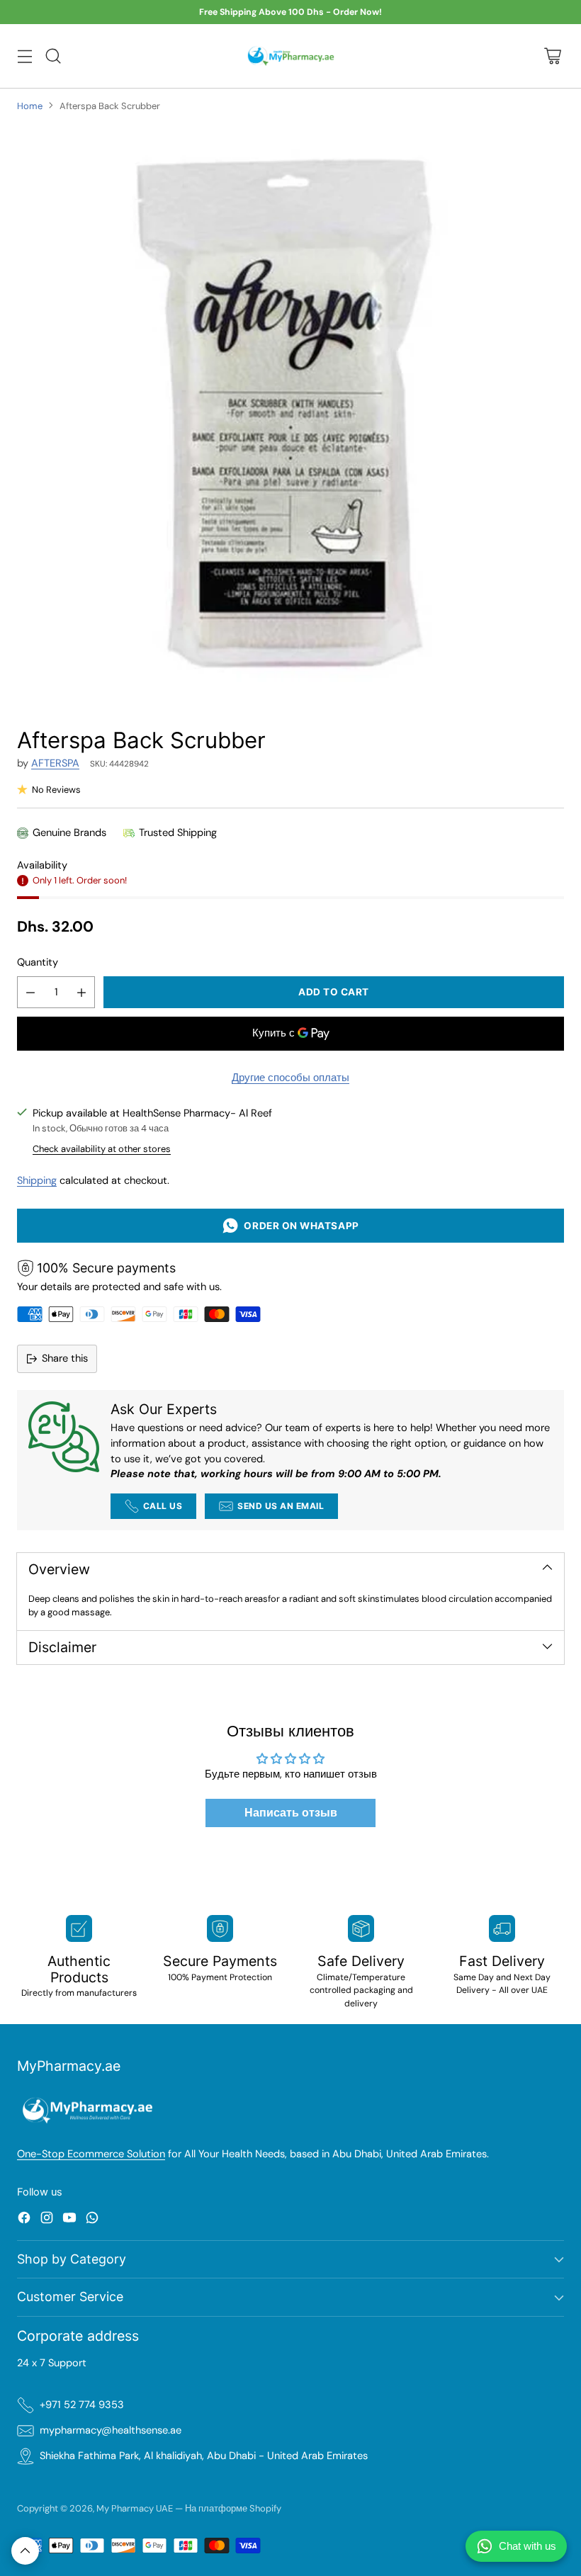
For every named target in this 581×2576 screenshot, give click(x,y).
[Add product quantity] (81, 992)
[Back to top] (25, 2551)
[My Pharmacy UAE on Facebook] (24, 2220)
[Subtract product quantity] (30, 992)
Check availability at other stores (102, 1149)
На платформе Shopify (233, 2508)
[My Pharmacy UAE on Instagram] (47, 2220)
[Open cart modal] (552, 56)
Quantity (38, 962)
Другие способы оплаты (290, 1078)
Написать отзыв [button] (291, 1813)
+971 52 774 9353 (82, 2405)
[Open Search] (53, 56)
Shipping (37, 1181)
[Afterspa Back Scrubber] (290, 414)
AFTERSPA (55, 763)
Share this (65, 1358)
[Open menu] (24, 56)
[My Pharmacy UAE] (291, 56)
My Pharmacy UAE (135, 2508)
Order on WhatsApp (299, 1226)
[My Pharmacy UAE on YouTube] (69, 2220)
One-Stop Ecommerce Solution (91, 2154)
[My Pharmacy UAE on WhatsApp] (92, 2220)
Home (30, 106)
